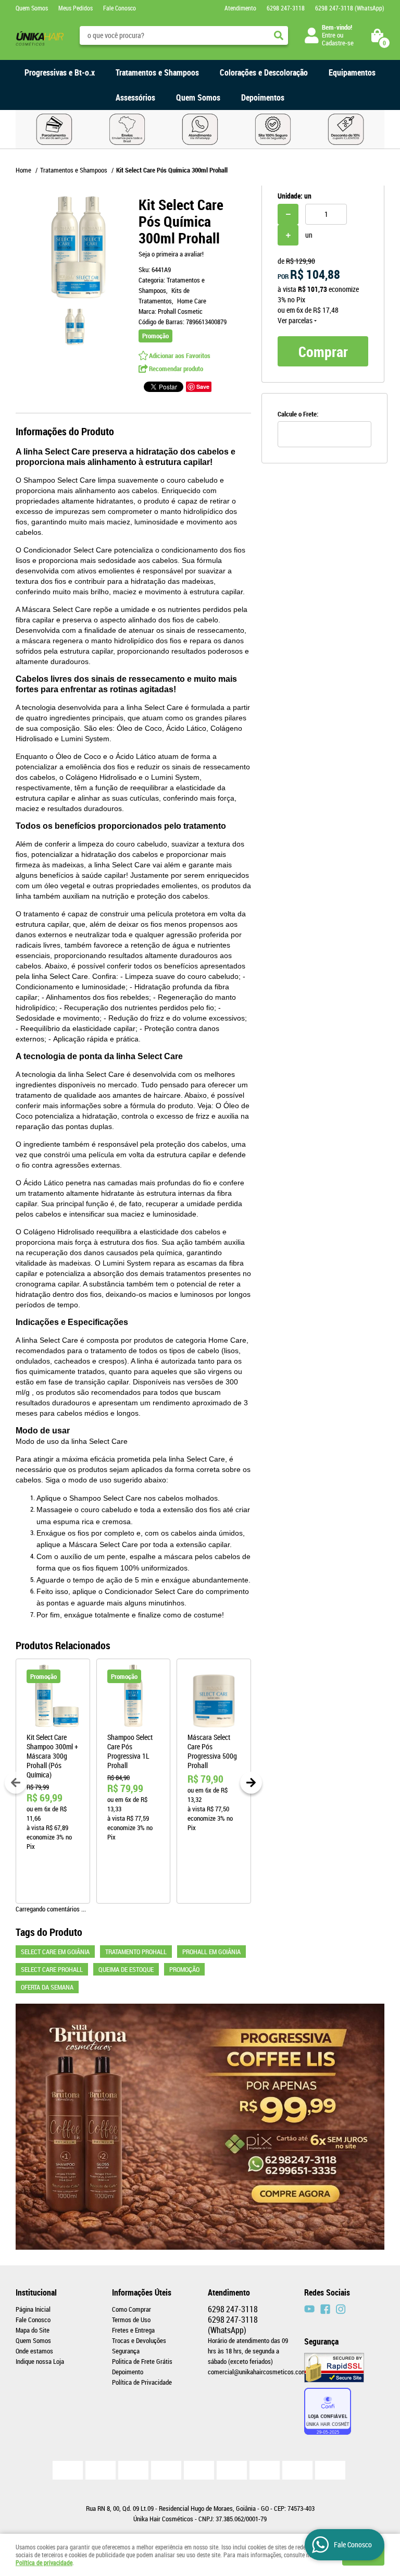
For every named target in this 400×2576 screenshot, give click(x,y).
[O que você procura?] (279, 35)
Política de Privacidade (142, 2382)
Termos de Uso (131, 2320)
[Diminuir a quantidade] (288, 214)
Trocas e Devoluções (139, 2340)
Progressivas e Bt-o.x (60, 72)
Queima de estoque (126, 1969)
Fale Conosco (120, 8)
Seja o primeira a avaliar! (171, 254)
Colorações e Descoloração (264, 72)
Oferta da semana (47, 1987)
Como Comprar (132, 2309)
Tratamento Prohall (136, 1952)
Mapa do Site (33, 2330)
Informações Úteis (142, 2292)
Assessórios (135, 97)
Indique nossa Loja (40, 2361)
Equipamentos (352, 72)
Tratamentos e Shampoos (157, 72)
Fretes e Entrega (133, 2330)
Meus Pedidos (76, 8)
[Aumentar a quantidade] (288, 235)
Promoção (184, 1969)
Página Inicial (33, 2309)
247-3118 (286, 8)
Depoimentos (263, 97)
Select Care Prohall (52, 1969)
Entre (329, 35)
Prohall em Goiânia (211, 1952)
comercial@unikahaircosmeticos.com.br (261, 2372)
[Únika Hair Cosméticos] (341, 2309)
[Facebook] (325, 2309)
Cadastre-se (338, 43)
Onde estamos (34, 2351)
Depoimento (128, 2372)
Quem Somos (32, 8)
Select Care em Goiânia (55, 1952)
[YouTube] (309, 2309)
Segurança (126, 2351)
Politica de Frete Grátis (142, 2361)
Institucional (36, 2292)
